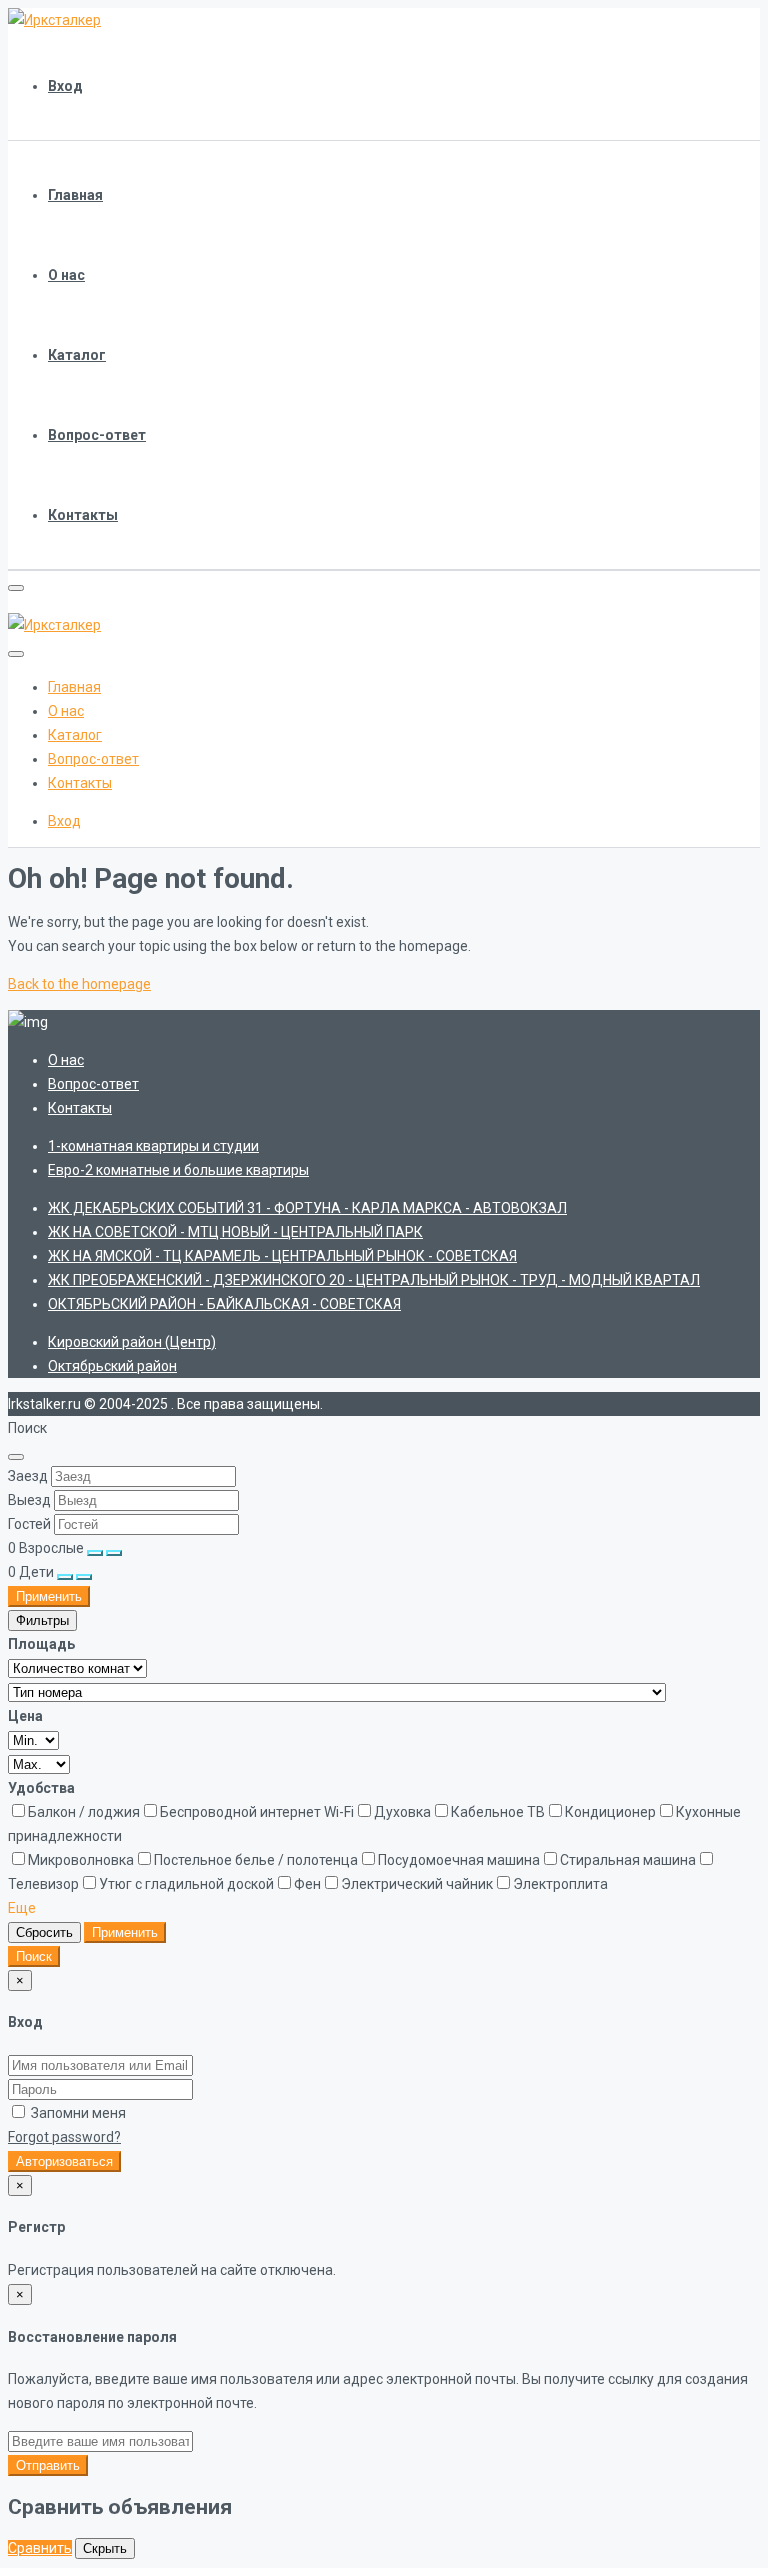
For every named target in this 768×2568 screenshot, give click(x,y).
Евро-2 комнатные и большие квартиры (178, 1170)
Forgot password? (64, 2137)
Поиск (34, 1956)
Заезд (28, 1476)
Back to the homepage (79, 984)
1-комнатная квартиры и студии (153, 1146)
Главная (75, 195)
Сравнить (40, 2548)
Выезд (29, 1500)
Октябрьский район (112, 1366)
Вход (65, 86)
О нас (66, 275)
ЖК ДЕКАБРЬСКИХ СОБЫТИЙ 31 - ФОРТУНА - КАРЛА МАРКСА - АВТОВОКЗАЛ (307, 1208)
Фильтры (42, 1620)
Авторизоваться (64, 2161)
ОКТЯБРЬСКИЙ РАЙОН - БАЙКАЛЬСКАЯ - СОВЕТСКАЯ (224, 1304)
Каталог (77, 355)
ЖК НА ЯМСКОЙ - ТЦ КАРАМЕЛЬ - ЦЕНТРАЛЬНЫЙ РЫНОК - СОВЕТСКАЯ (282, 1256)
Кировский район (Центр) (132, 1342)
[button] (22, 1908)
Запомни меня (77, 2113)
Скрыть (105, 2548)
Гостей (29, 1524)
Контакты (83, 515)
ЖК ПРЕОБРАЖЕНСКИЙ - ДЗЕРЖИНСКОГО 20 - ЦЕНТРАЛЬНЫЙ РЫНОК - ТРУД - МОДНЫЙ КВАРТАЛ (374, 1280)
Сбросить (44, 1932)
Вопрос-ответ (97, 435)
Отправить (48, 2465)
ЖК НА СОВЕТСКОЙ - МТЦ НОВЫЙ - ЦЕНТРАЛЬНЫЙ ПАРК (235, 1232)
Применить (49, 1596)
